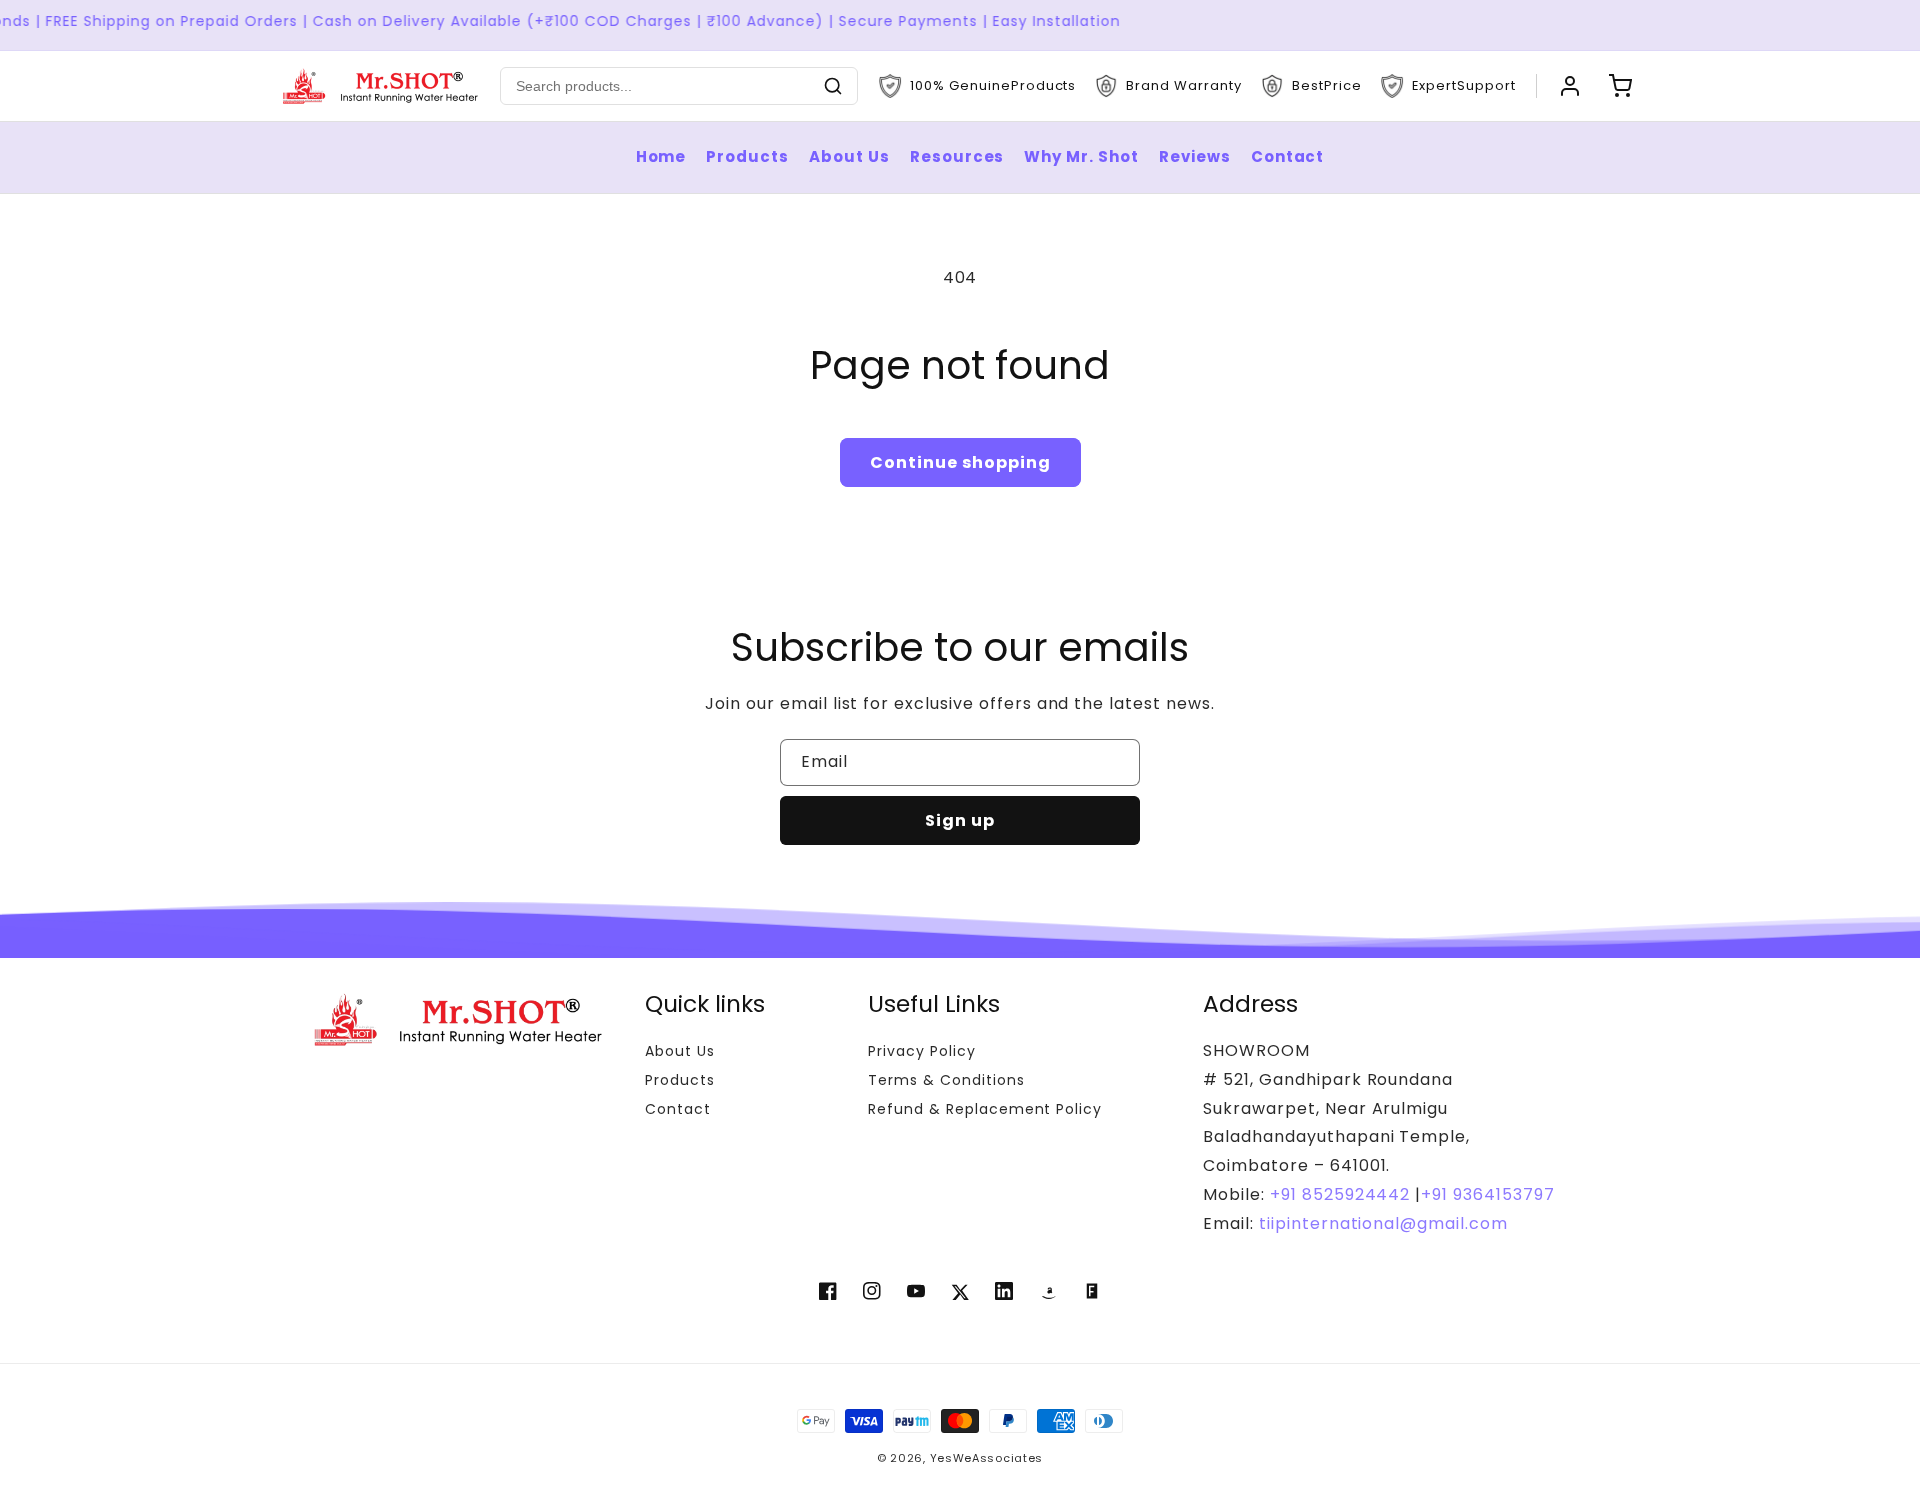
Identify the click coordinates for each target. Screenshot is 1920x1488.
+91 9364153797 (1487, 1194)
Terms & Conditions (946, 1080)
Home (661, 156)
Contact (1288, 156)
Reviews (1195, 156)
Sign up (960, 820)
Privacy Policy (921, 1051)
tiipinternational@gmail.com (1381, 1223)
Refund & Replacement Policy (985, 1109)
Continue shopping (960, 462)
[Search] (833, 86)
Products (747, 156)
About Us (849, 156)
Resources (957, 156)
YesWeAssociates (987, 1458)
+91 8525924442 (1340, 1194)
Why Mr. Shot (1081, 156)
